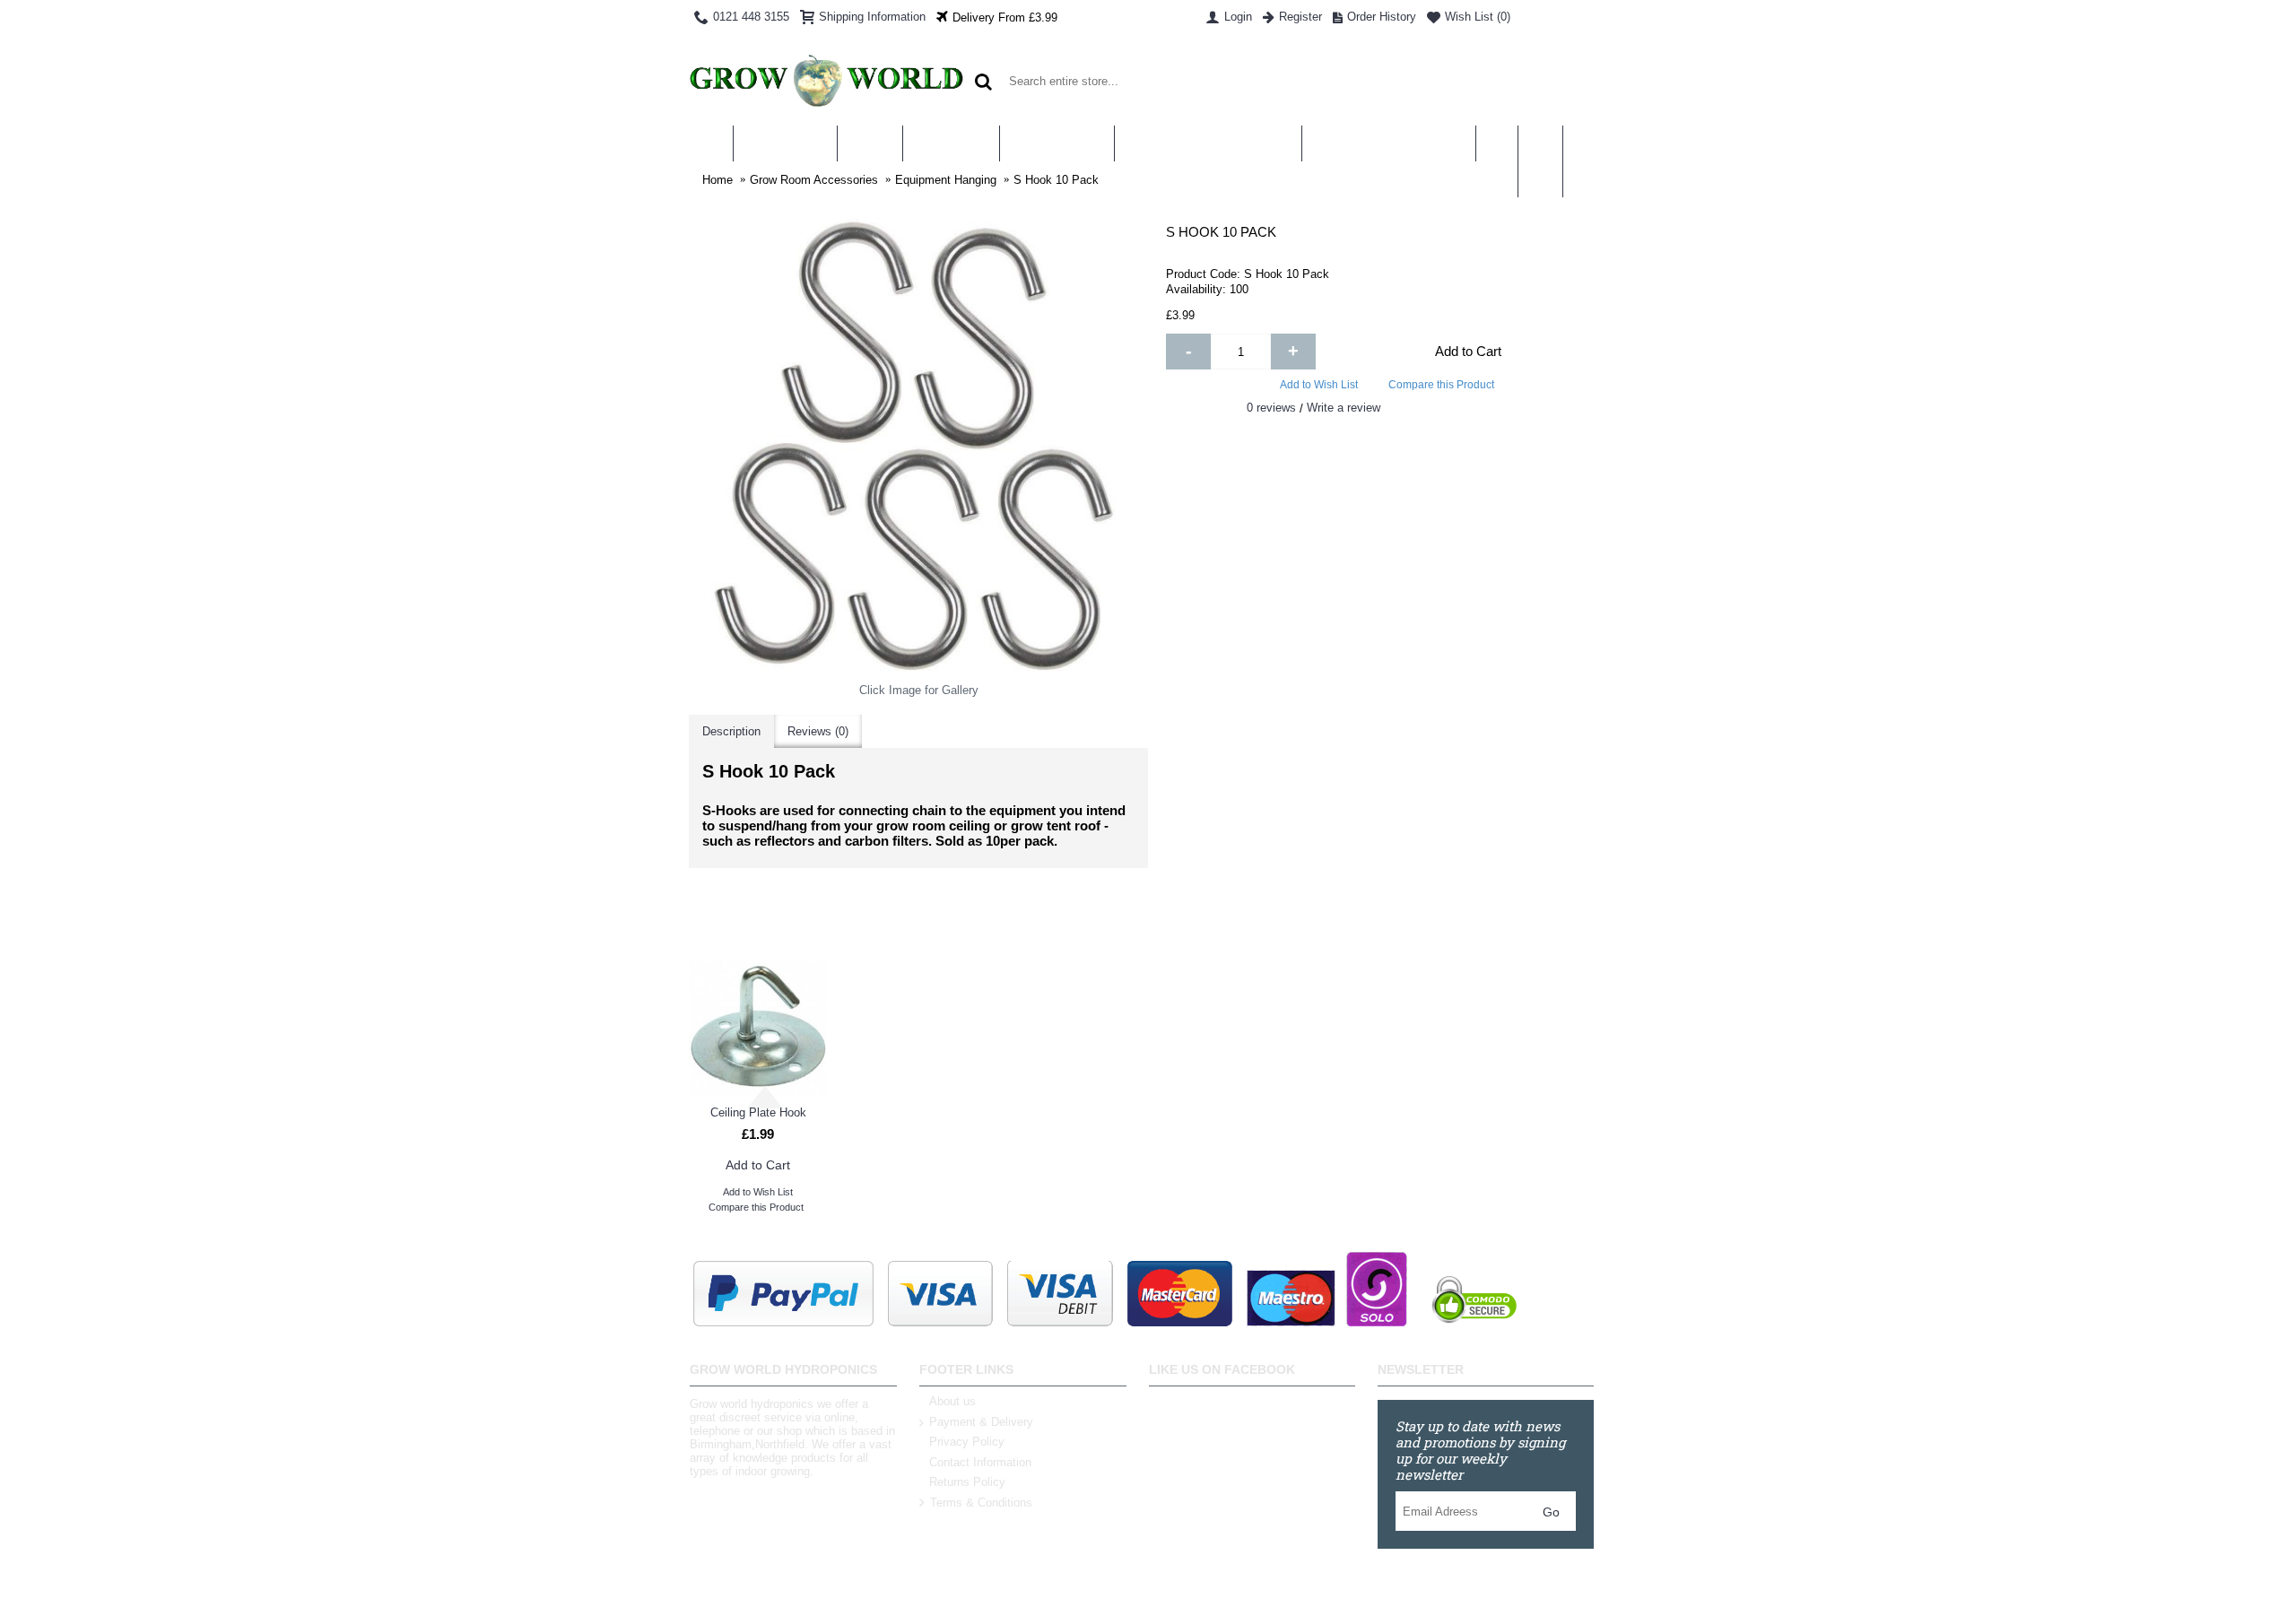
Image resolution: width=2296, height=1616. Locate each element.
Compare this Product (1441, 385)
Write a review (1344, 408)
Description (731, 731)
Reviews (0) (818, 731)
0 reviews (1271, 408)
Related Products (1148, 921)
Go (1551, 1512)
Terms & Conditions (981, 1503)
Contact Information (980, 1462)
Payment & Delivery (981, 1422)
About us (952, 1401)
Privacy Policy (967, 1442)
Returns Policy (967, 1482)
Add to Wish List (1319, 385)
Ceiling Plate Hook (758, 1112)
